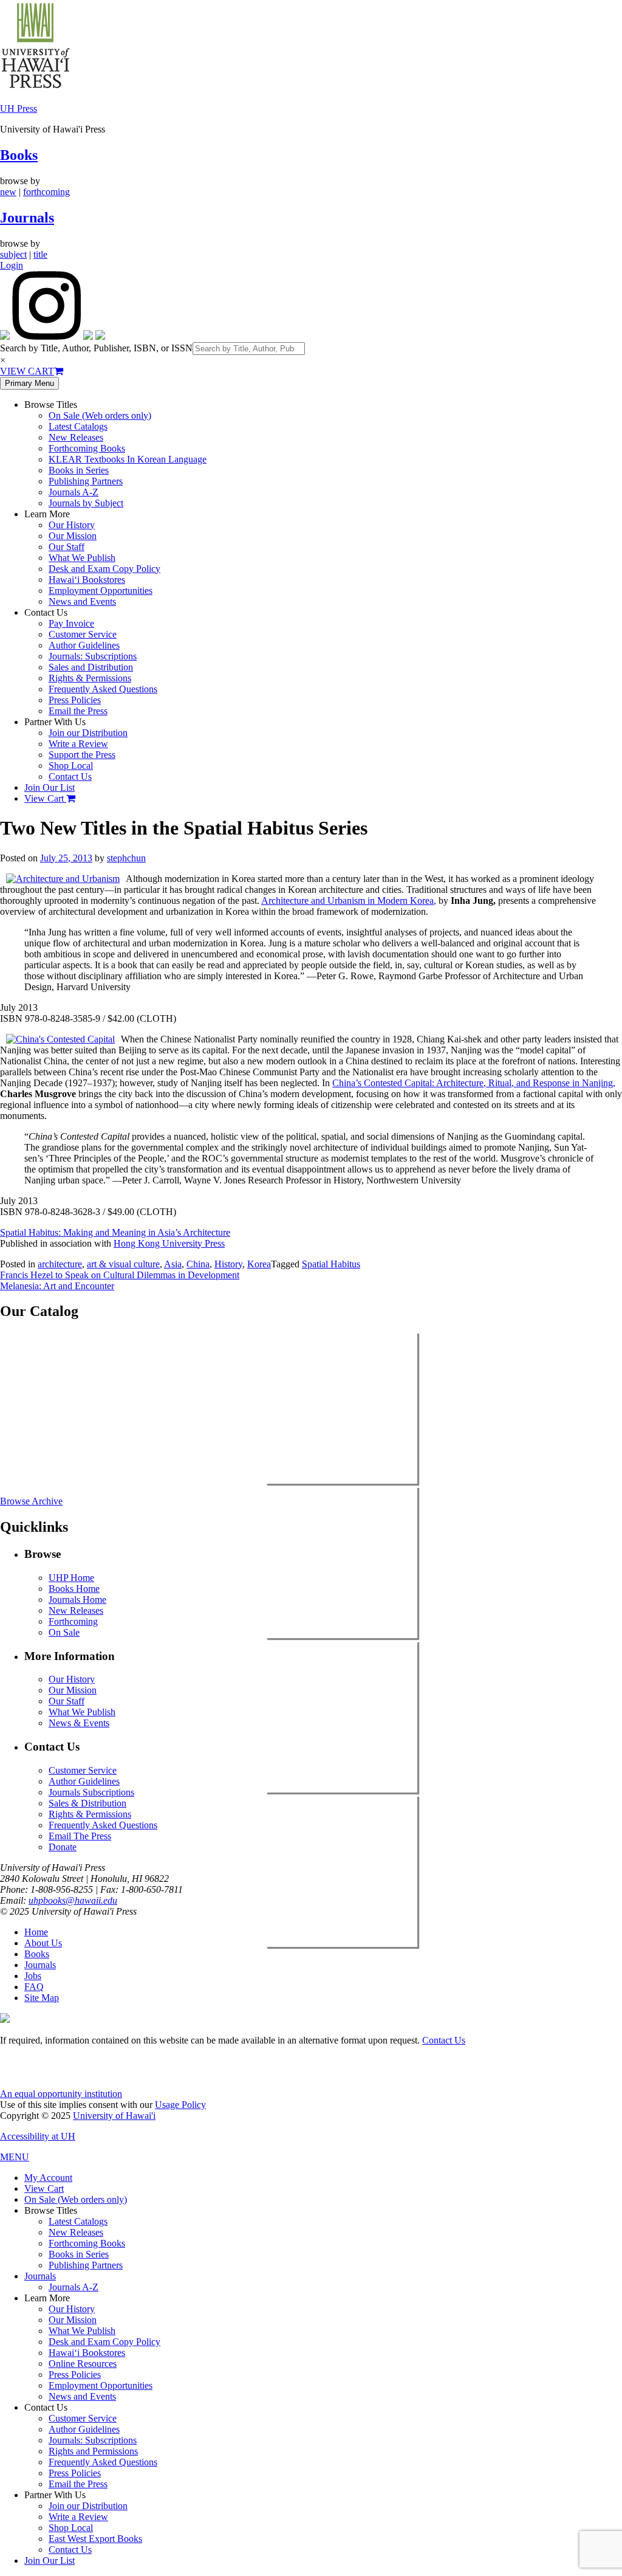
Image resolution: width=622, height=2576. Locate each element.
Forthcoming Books (87, 448)
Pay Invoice (71, 623)
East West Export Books (95, 2539)
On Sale (64, 1632)
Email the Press (78, 711)
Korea (259, 1264)
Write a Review (78, 744)
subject (13, 254)
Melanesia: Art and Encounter (57, 1286)
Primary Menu (29, 383)
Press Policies (75, 700)
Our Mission (73, 536)
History (228, 1264)
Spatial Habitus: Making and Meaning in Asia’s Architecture (115, 1232)
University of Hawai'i (114, 2116)
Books (19, 155)
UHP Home (71, 1578)
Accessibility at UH (38, 2136)
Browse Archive (31, 1501)
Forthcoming (73, 1621)
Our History (72, 525)
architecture (60, 1264)
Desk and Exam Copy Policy (104, 569)
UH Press (19, 108)
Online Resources (83, 2364)
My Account (48, 2178)
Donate (63, 1847)
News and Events (82, 601)
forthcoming (46, 192)
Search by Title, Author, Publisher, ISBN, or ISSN (96, 348)
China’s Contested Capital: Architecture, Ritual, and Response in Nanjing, (474, 1083)
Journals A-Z (73, 492)
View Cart (45, 798)
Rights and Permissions (93, 2451)
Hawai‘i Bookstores (87, 580)
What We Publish (82, 558)
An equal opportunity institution (61, 2094)
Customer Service (83, 634)
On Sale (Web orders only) (100, 415)
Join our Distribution (88, 733)
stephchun (126, 858)
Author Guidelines (84, 645)
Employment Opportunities (101, 591)
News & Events (79, 1723)
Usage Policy (180, 2105)
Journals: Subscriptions (93, 656)
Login (12, 265)
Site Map (42, 1998)
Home (36, 1932)
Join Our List (50, 787)
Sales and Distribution (91, 667)
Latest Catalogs (78, 426)
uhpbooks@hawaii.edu (73, 1900)
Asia (173, 1264)
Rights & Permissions (90, 678)
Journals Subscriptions (91, 1792)
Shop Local (71, 766)
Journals (27, 218)
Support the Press (82, 755)
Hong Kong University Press (169, 1243)
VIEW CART (27, 371)
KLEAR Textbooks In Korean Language (128, 459)
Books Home (74, 1589)
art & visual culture (123, 1264)
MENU (15, 2157)
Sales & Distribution (87, 1803)
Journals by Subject (86, 503)
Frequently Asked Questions (103, 689)
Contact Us (70, 777)
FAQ (34, 1987)
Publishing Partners (86, 481)
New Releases (76, 437)
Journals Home (77, 1600)
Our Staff (67, 547)
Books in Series (79, 470)
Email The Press (80, 1836)
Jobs (33, 1976)
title (40, 254)
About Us (43, 1943)
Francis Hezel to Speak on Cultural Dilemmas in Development (120, 1275)
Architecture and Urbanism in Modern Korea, (349, 901)
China (198, 1264)
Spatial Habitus (331, 1264)
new (8, 192)
